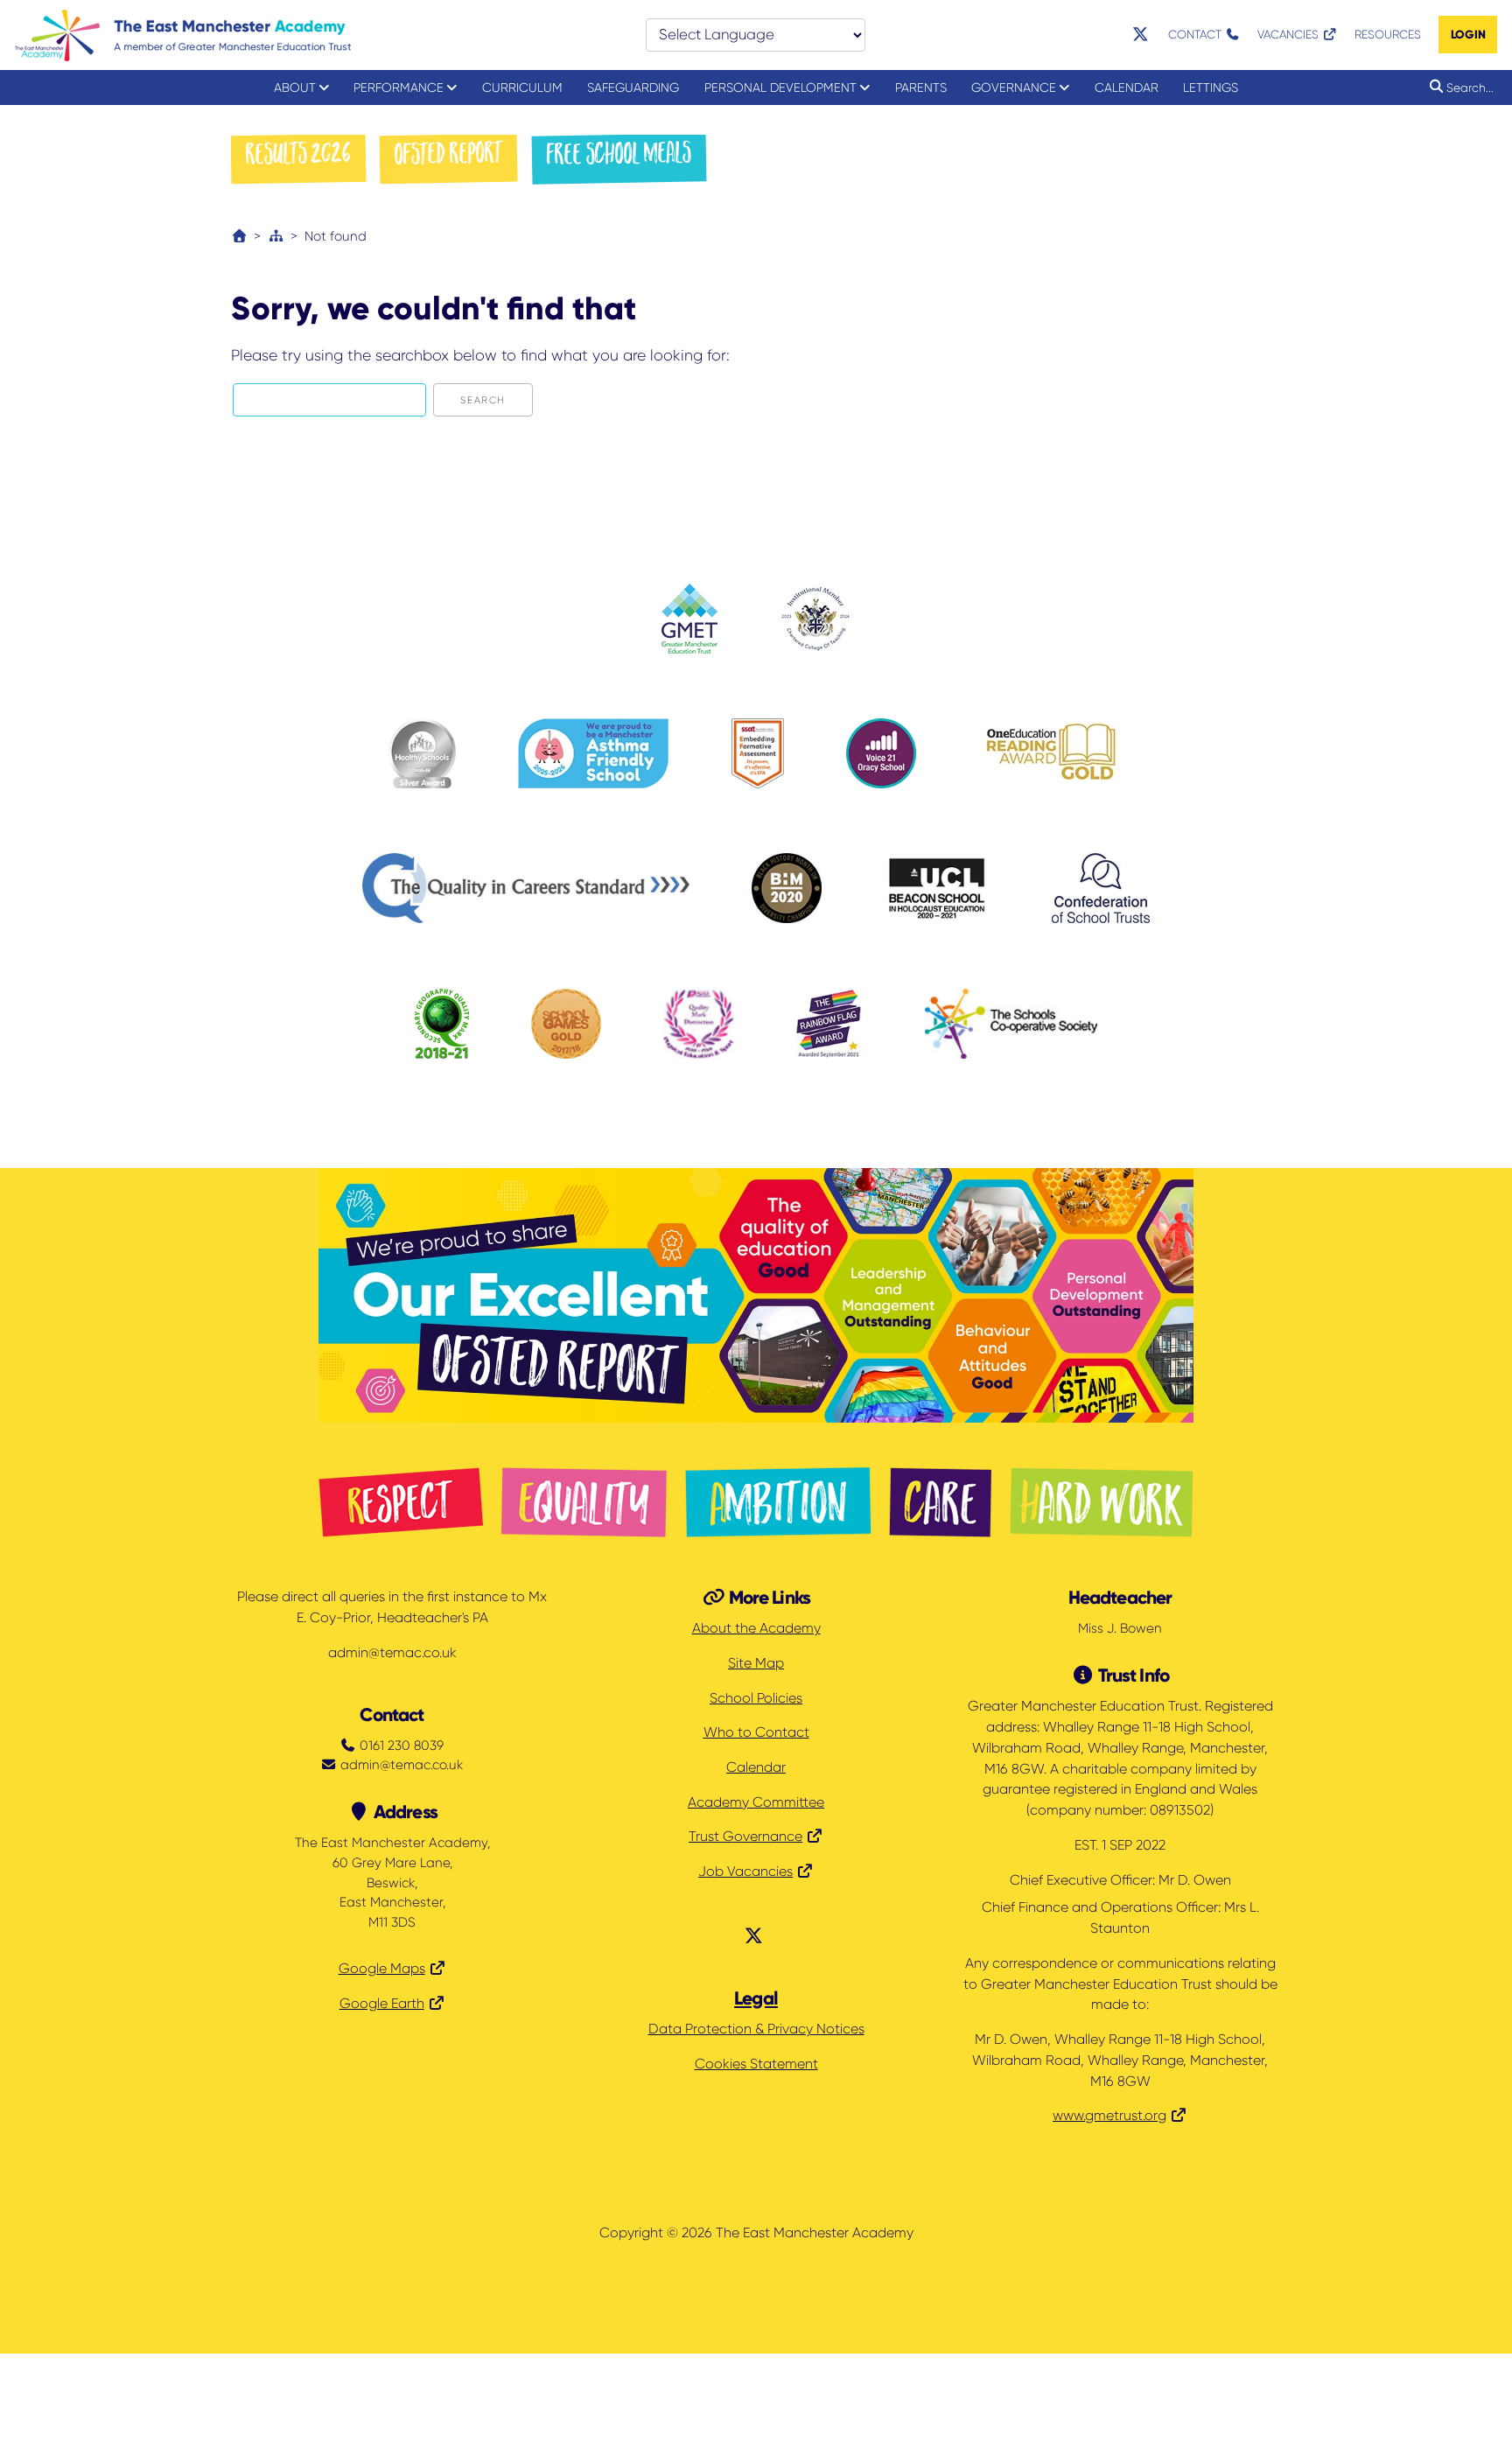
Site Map (756, 1663)
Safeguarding (633, 87)
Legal (756, 1998)
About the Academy (756, 1628)
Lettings (1211, 87)
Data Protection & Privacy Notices (756, 2029)
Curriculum (522, 87)
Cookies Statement (756, 2064)
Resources (1388, 35)
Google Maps (382, 1969)
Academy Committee (756, 1802)
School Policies (756, 1698)
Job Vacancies (745, 1872)
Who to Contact (756, 1732)
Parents (921, 87)
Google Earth (382, 2004)
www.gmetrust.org (1109, 2116)
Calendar (1127, 87)
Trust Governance (745, 1837)
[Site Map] (276, 236)
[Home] (239, 236)
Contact (1197, 35)
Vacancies (1290, 35)
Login (1468, 35)
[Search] (1433, 87)
